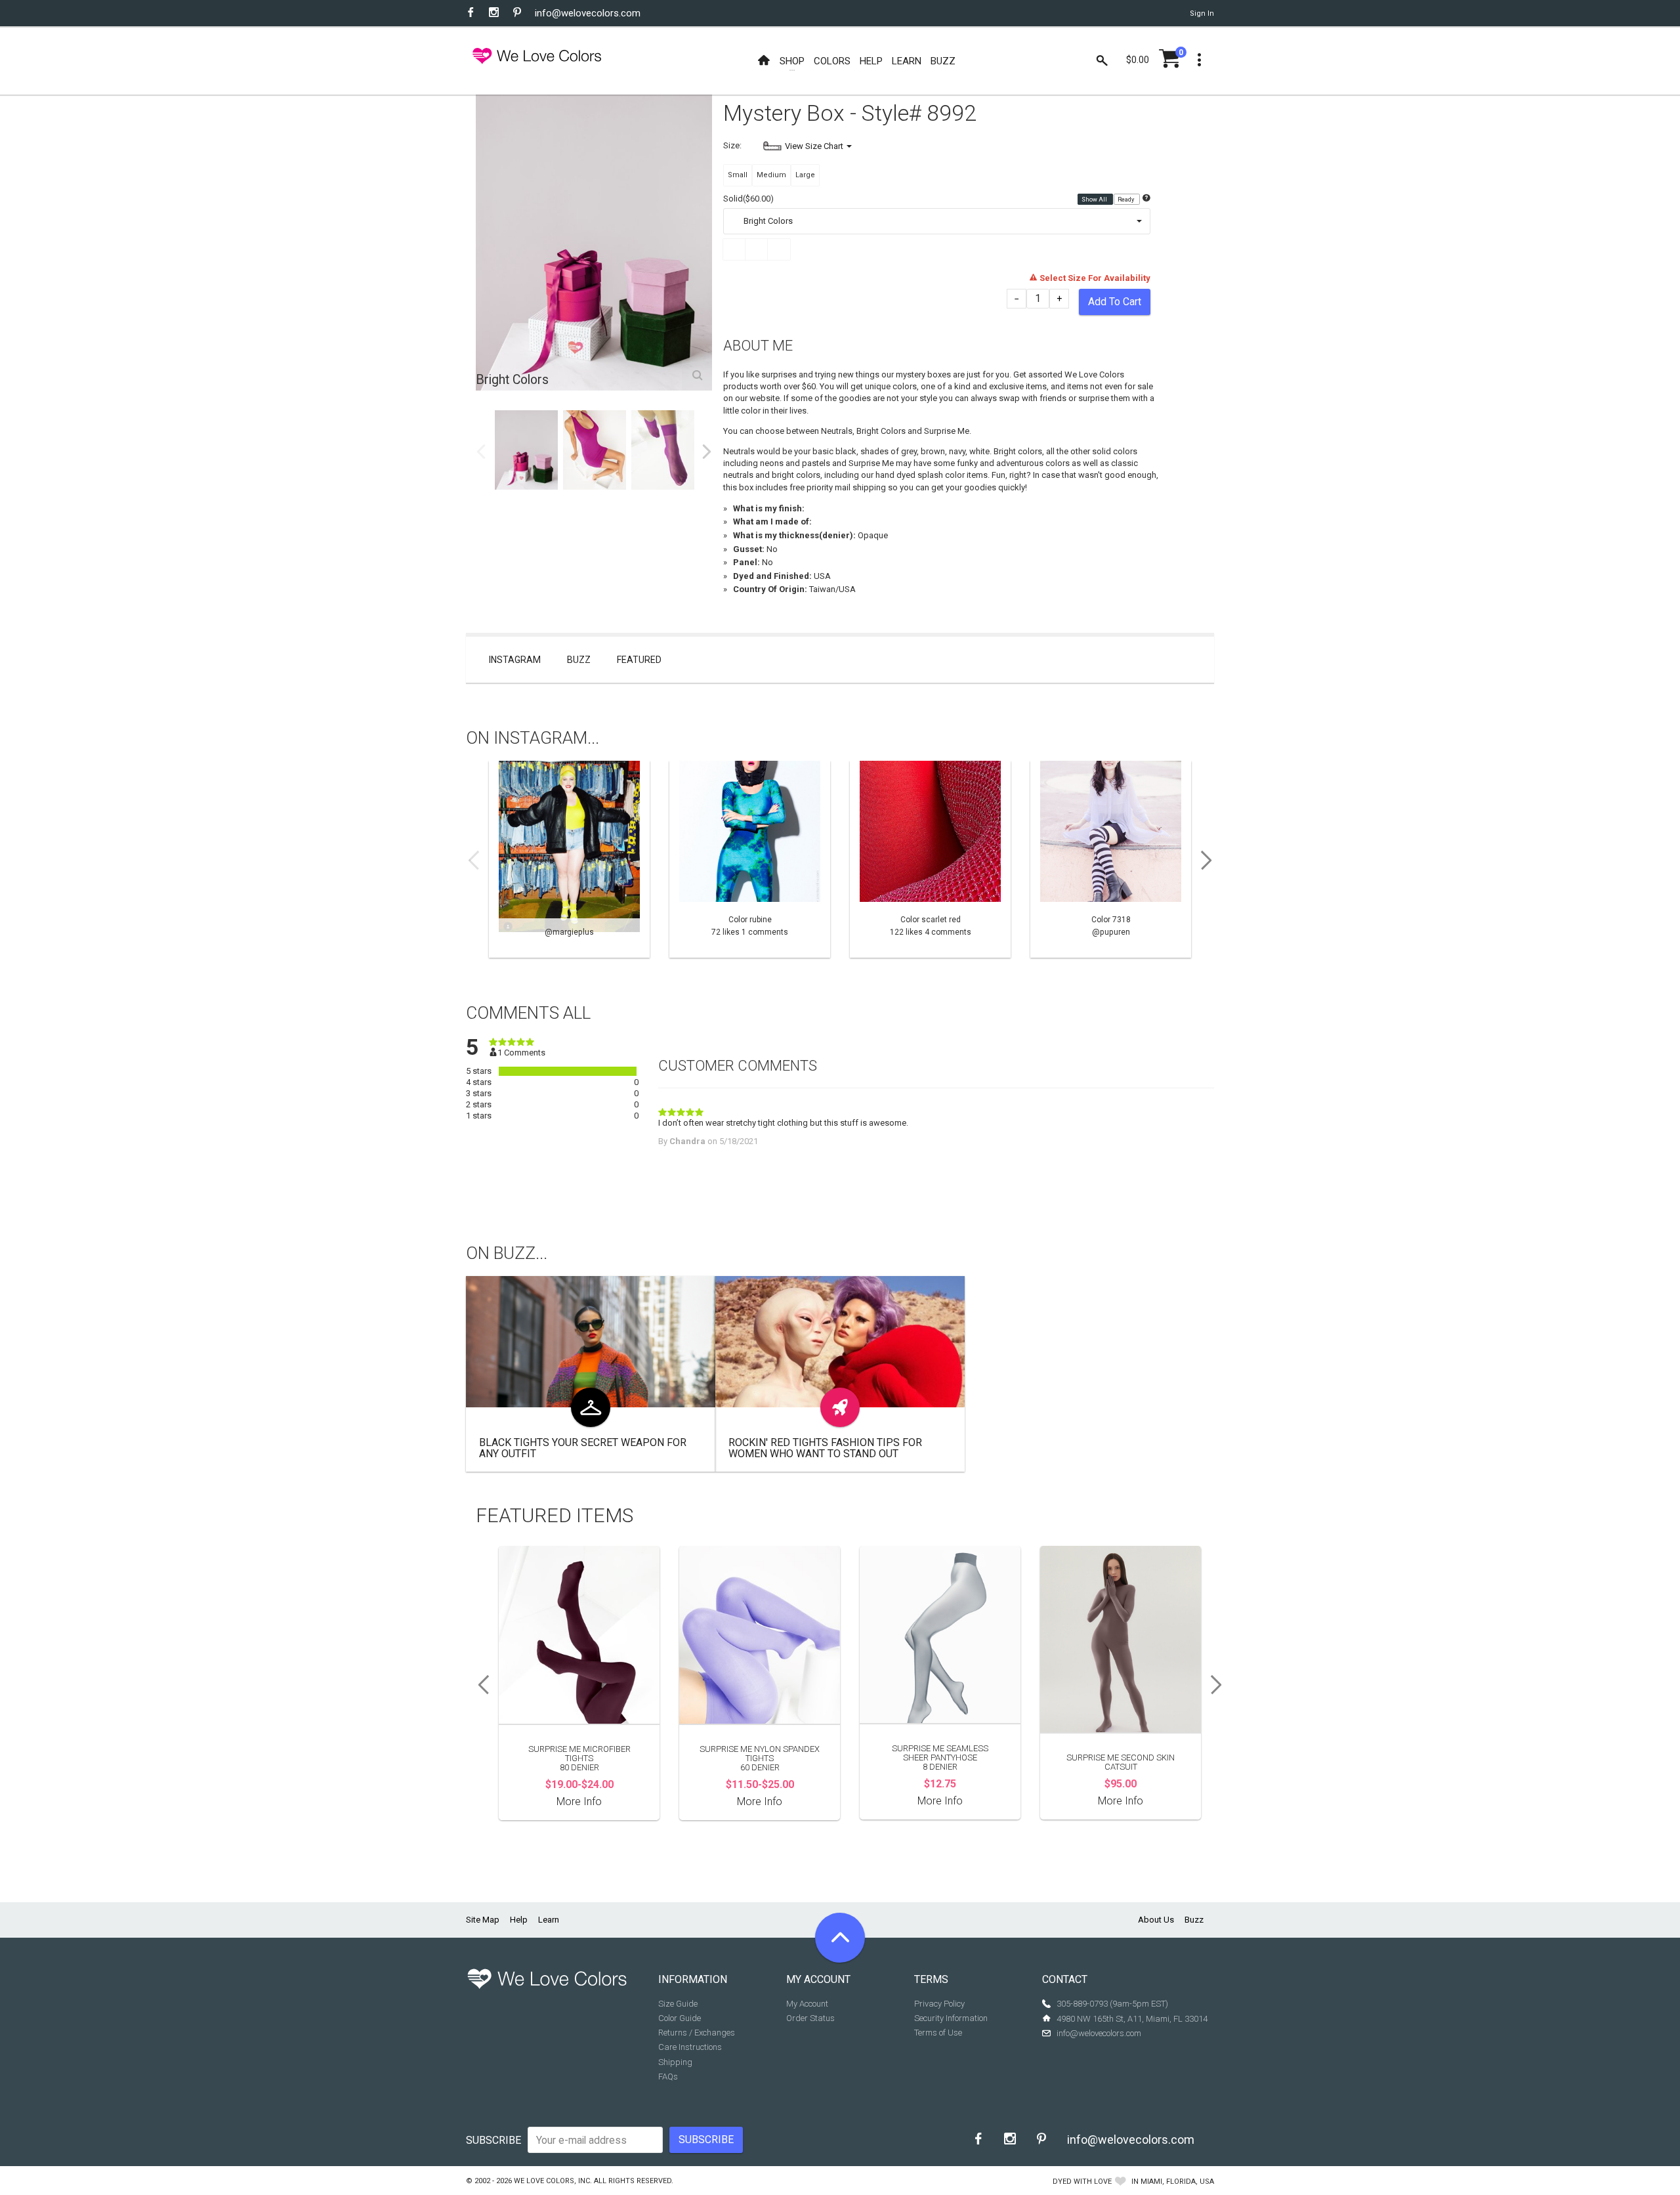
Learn (549, 1920)
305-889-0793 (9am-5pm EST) (1112, 2004)
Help (519, 1920)
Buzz (579, 660)
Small (738, 175)
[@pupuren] (1111, 859)
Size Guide (678, 2004)
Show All (1095, 200)
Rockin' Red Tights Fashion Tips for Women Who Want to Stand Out (825, 1448)
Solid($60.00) (748, 199)
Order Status (810, 2018)
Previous (481, 452)
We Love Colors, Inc (552, 2181)
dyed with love (1082, 2182)
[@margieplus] (569, 859)
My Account (807, 2004)
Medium (771, 175)
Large (805, 175)
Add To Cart (1115, 302)
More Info (579, 1801)
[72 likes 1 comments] (750, 859)
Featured (639, 660)
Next (707, 452)
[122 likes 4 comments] (930, 859)
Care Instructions (690, 2047)
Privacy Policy (939, 2004)
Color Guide (680, 2018)
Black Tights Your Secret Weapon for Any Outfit (583, 1448)
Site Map (483, 1920)
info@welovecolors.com (588, 13)
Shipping (675, 2062)
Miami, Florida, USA (1177, 2182)
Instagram (515, 660)
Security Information (951, 2018)
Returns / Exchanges (697, 2033)
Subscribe (493, 2140)
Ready (1126, 200)
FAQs (668, 2077)
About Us (1156, 1920)
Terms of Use (938, 2033)
